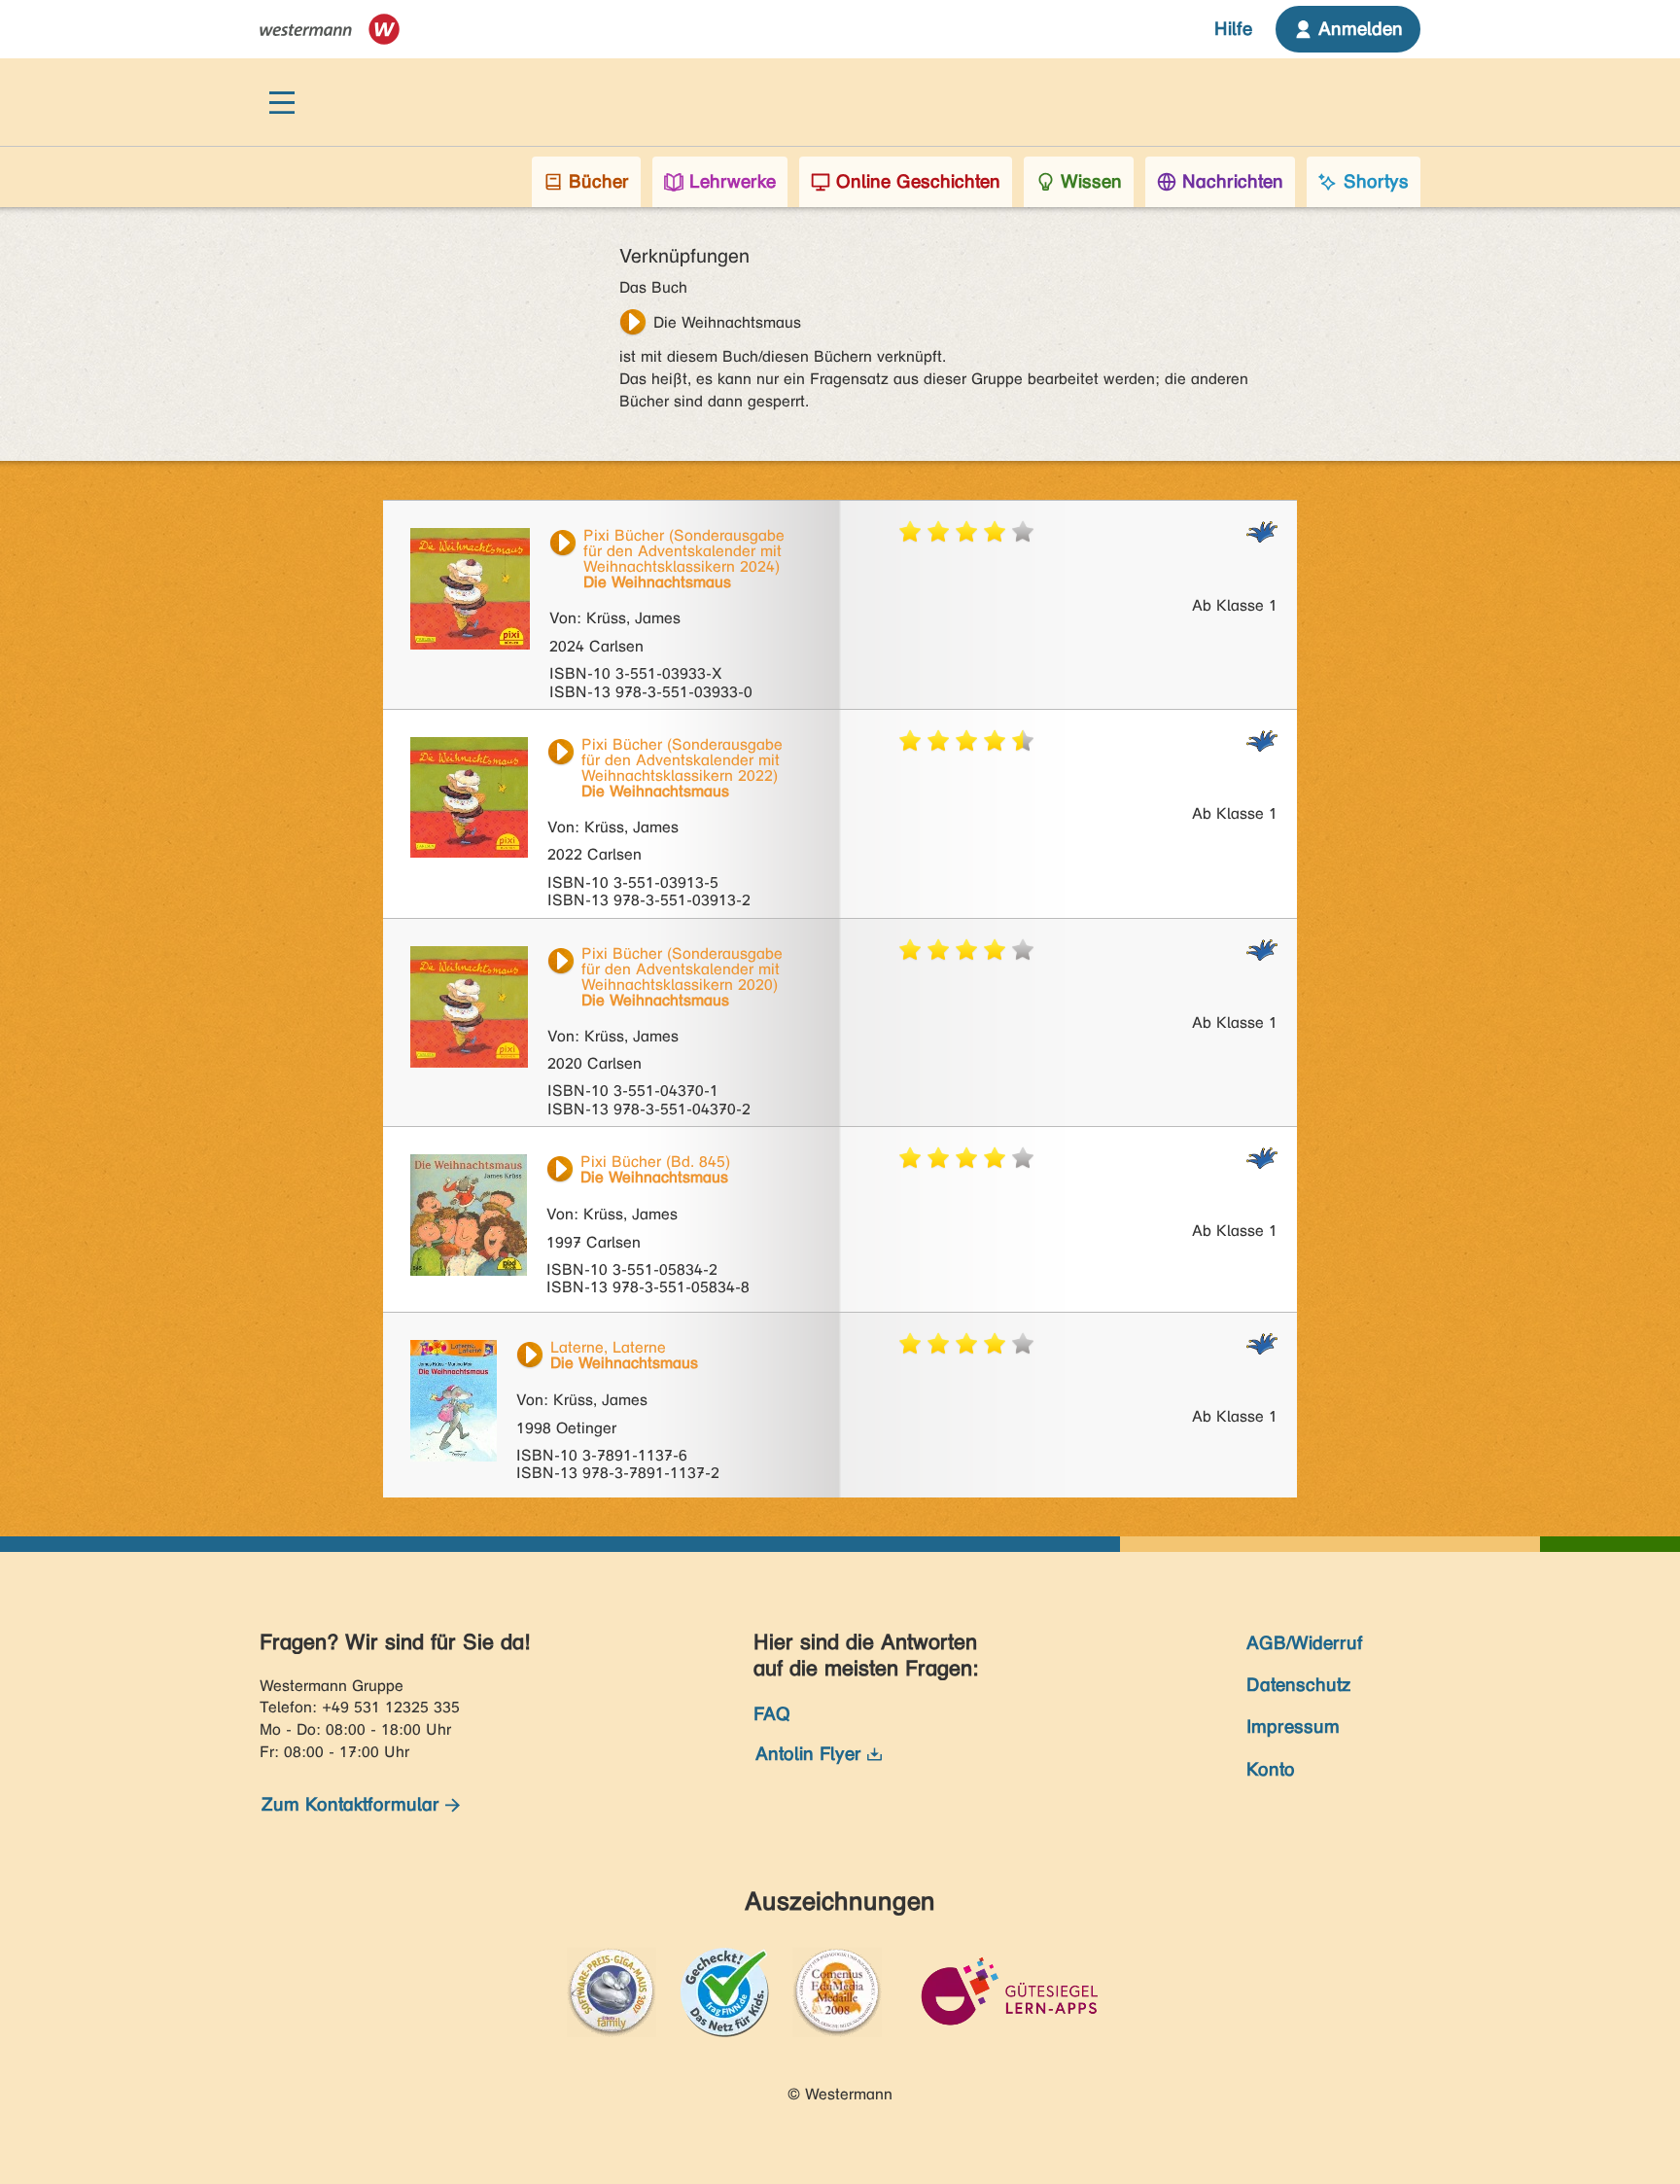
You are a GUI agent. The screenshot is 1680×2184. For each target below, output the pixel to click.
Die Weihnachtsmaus (727, 322)
